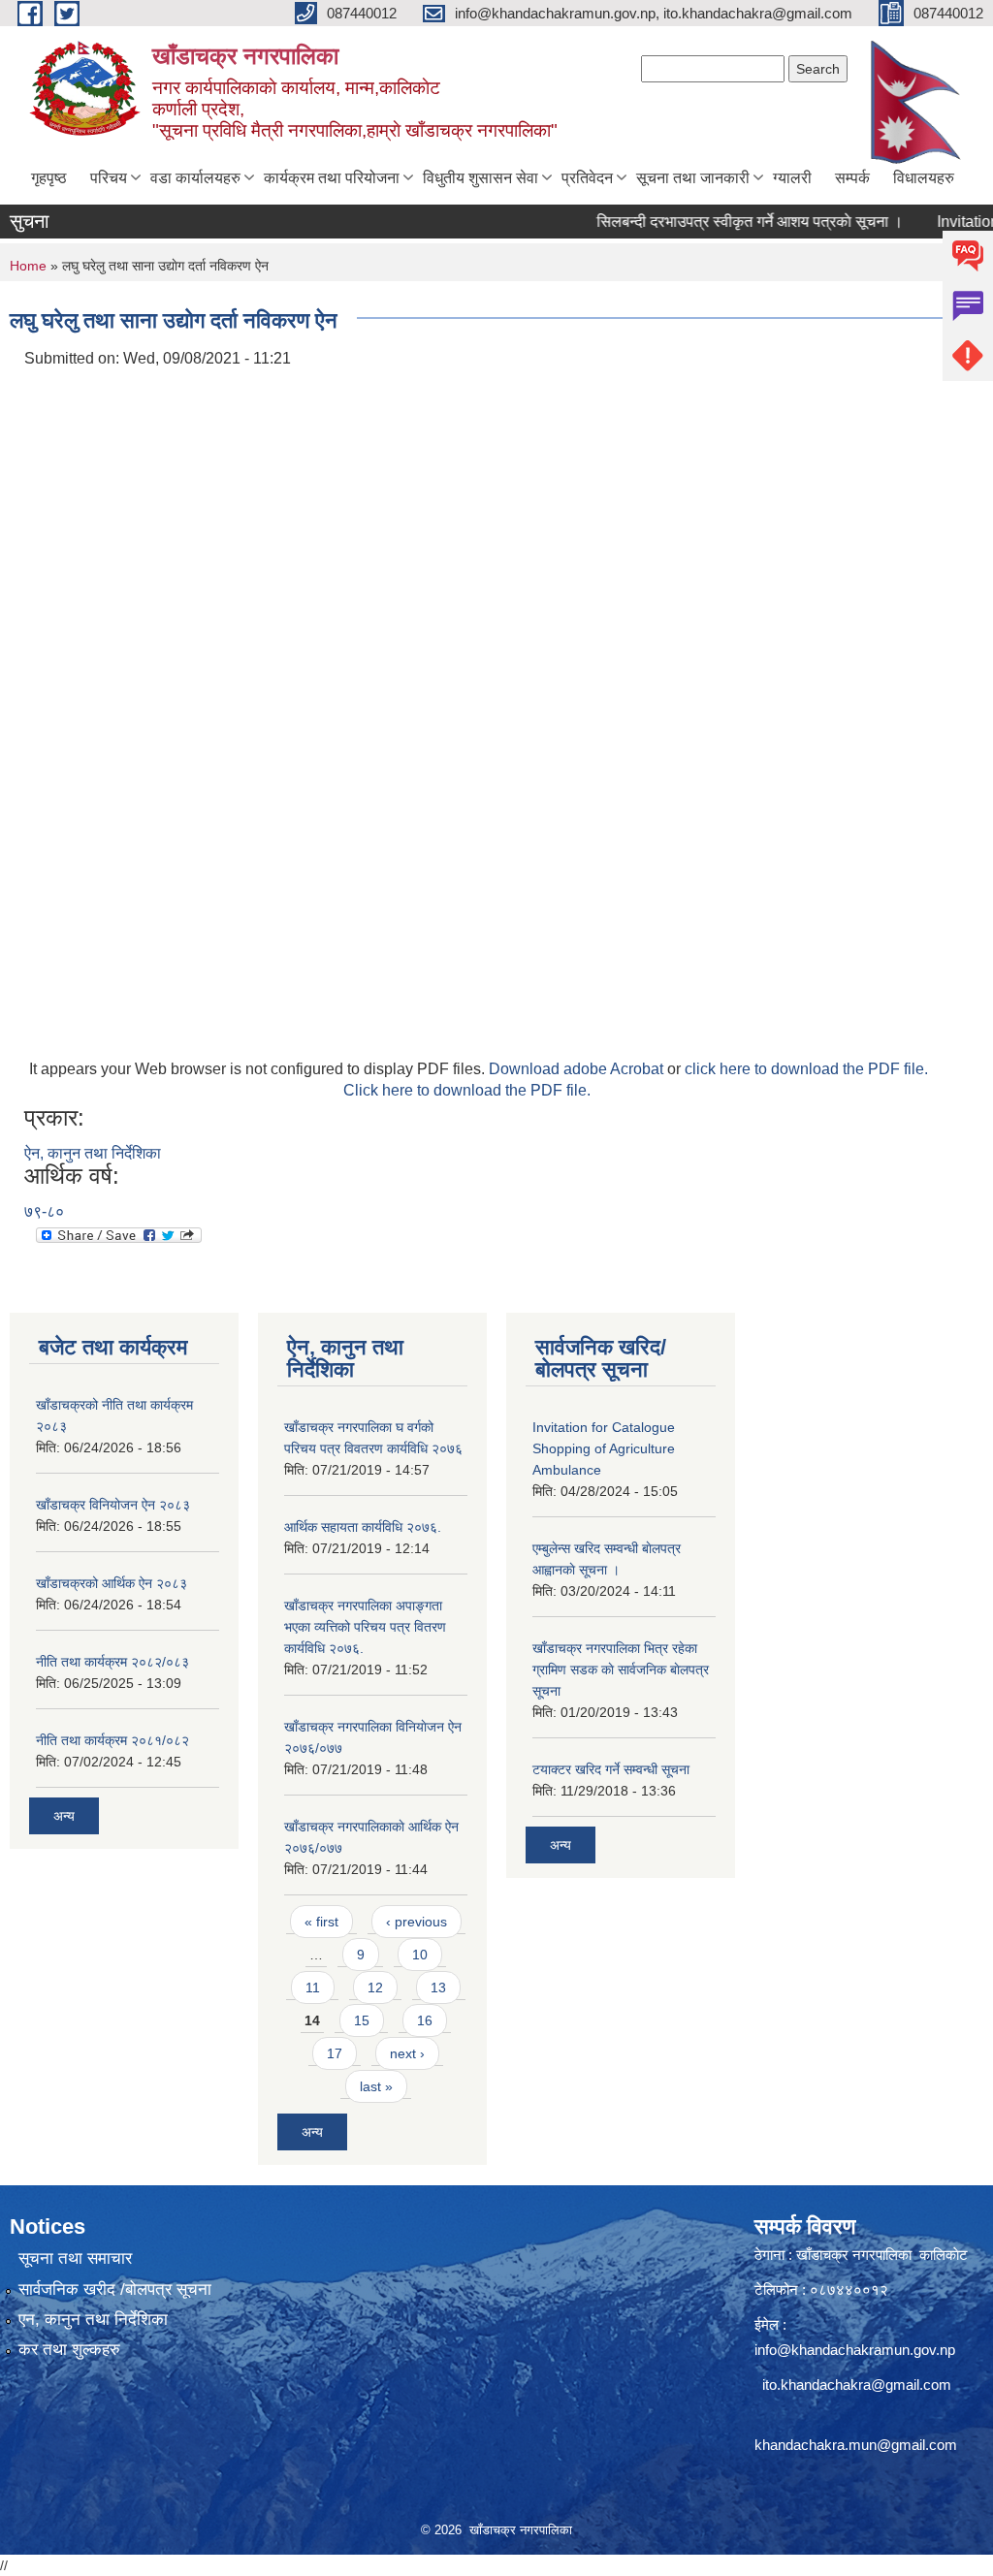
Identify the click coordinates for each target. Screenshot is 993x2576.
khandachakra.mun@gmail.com (856, 2445)
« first (321, 1922)
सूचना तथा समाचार (75, 2258)
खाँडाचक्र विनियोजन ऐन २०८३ (113, 1505)
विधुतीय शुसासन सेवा (480, 178)
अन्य (64, 1816)
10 (420, 1955)
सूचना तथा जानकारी (693, 178)
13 (438, 1988)
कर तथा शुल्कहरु (69, 2350)
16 (425, 2020)
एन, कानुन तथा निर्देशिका (93, 2320)
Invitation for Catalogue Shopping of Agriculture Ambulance (604, 1448)
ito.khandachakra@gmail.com (857, 2385)
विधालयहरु (924, 178)
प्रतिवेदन (587, 178)
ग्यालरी (792, 178)
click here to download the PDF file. (806, 1069)
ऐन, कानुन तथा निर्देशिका (93, 1153)
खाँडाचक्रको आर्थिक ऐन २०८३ (112, 1583)
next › (407, 2053)
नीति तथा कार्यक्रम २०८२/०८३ (112, 1662)
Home (28, 266)
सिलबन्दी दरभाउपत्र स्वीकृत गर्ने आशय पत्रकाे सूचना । (721, 222)
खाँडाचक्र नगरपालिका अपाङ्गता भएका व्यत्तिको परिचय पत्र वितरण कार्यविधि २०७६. (365, 1627)
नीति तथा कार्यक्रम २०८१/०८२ (112, 1740)
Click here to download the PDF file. (467, 1090)
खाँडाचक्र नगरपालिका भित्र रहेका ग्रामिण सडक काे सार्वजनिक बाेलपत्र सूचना (621, 1670)
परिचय (109, 178)
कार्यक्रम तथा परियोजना (332, 178)
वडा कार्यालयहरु (195, 178)
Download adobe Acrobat (578, 1069)
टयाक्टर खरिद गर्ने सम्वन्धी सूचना (611, 1769)
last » (376, 2086)
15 (362, 2020)
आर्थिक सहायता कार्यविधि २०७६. (363, 1527)
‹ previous (416, 1922)
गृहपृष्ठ (49, 178)
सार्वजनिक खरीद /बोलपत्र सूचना (115, 2290)
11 (313, 1988)
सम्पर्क (852, 178)
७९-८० (44, 1211)
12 (375, 1988)
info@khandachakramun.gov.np (855, 2350)
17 (335, 2053)
